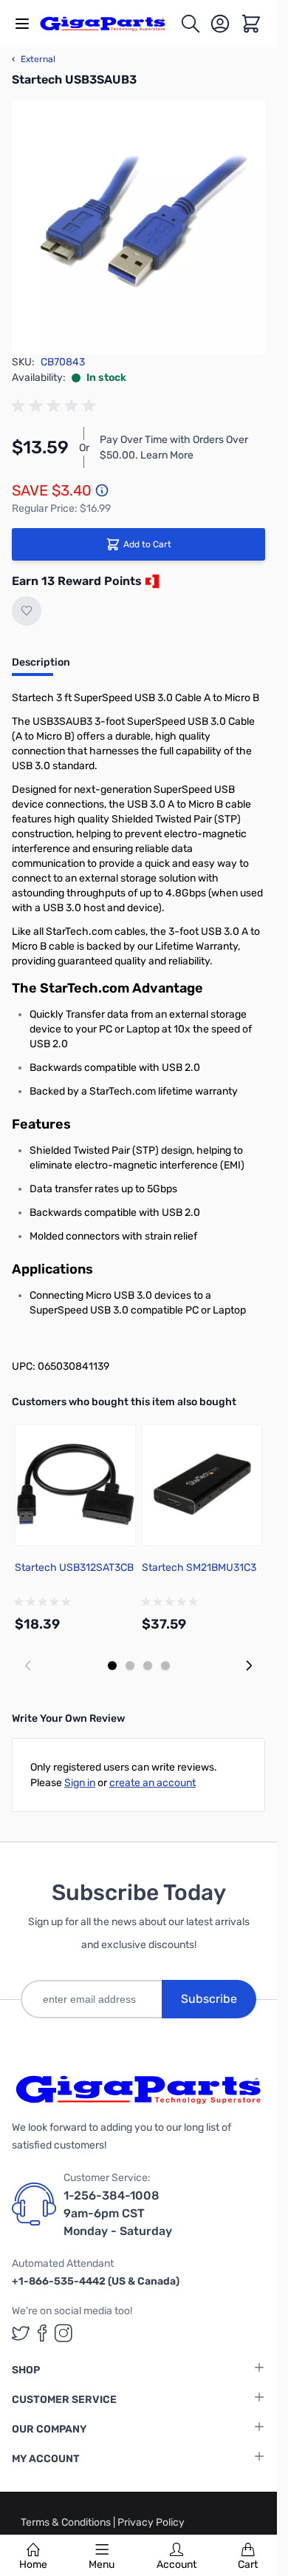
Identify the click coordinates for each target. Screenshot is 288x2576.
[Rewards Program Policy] (151, 581)
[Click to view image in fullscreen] (138, 227)
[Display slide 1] (112, 1666)
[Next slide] (249, 1666)
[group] (56, 406)
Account (176, 2565)
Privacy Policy (151, 2522)
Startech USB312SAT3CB (74, 1568)
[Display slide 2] (130, 1666)
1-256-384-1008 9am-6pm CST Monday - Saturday (118, 2213)
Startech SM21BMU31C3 (199, 1568)
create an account (152, 1783)
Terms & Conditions (67, 2522)
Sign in (80, 1783)
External (34, 59)
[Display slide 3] (148, 1666)
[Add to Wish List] (27, 611)
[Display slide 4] (165, 1666)
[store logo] (110, 24)
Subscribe (209, 1999)
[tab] (41, 667)
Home (33, 2565)
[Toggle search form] (191, 24)
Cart (248, 2565)
